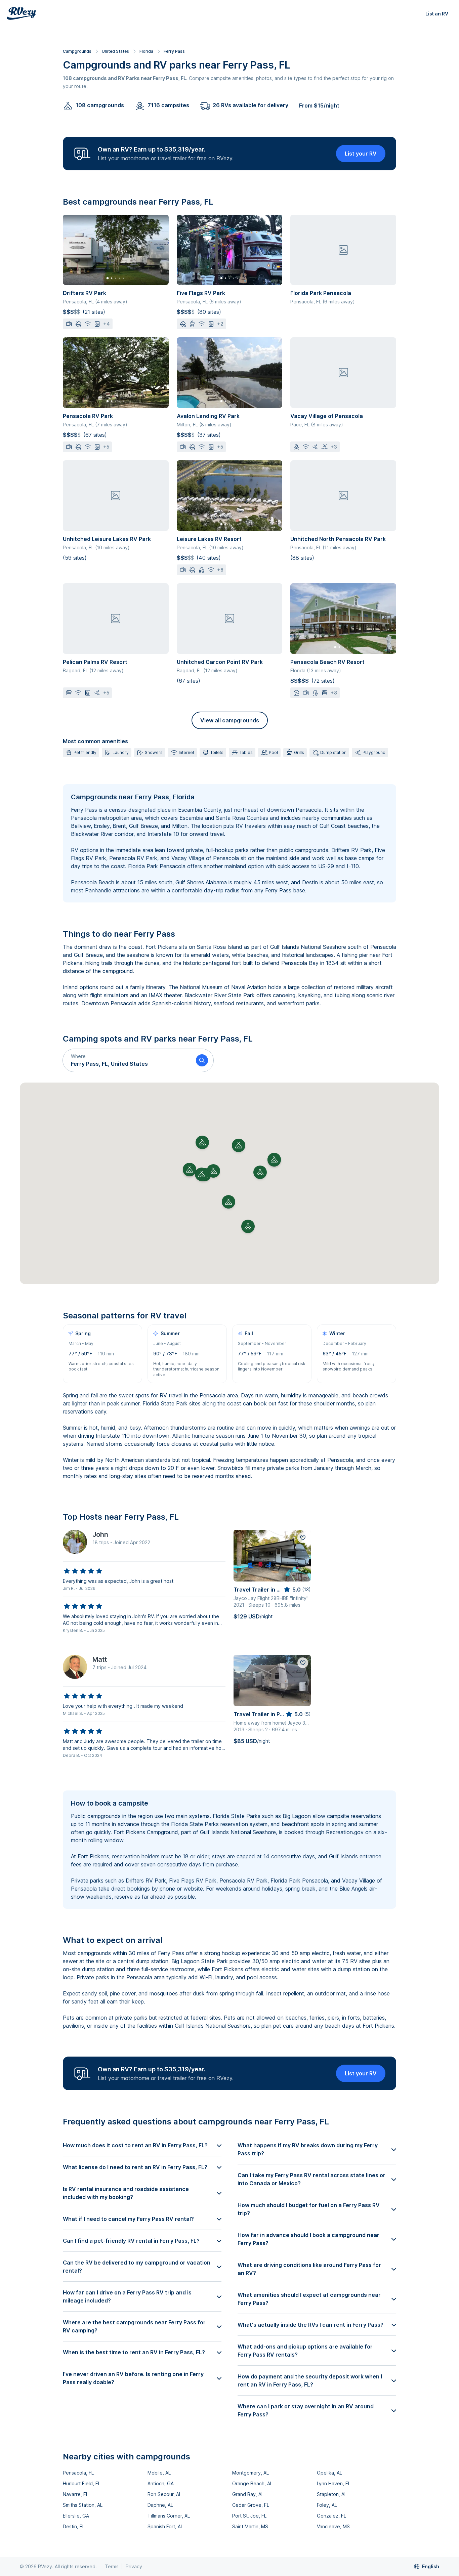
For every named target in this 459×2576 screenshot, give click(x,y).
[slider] (83, 1571)
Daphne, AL (160, 2505)
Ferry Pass (174, 51)
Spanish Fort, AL (165, 2526)
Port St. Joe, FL (249, 2516)
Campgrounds (77, 51)
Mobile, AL (159, 2473)
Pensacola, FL (78, 2473)
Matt (100, 1659)
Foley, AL (327, 2505)
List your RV (361, 154)
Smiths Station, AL (83, 2505)
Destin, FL (74, 2526)
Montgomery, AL (251, 2473)
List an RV (437, 14)
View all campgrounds (230, 720)
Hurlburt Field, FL (82, 2483)
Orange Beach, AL (252, 2483)
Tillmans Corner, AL (169, 2516)
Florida (146, 51)
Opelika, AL (329, 2473)
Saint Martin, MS (250, 2526)
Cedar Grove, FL (251, 2505)
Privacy (134, 2566)
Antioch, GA (161, 2483)
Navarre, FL (76, 2494)
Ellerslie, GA (76, 2516)
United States (115, 51)
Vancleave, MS (333, 2526)
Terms (112, 2566)
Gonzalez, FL (331, 2516)
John (100, 1534)
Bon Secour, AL (164, 2494)
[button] (127, 1060)
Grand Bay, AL (248, 2494)
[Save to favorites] (303, 1538)
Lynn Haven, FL (334, 2483)
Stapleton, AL (332, 2494)
